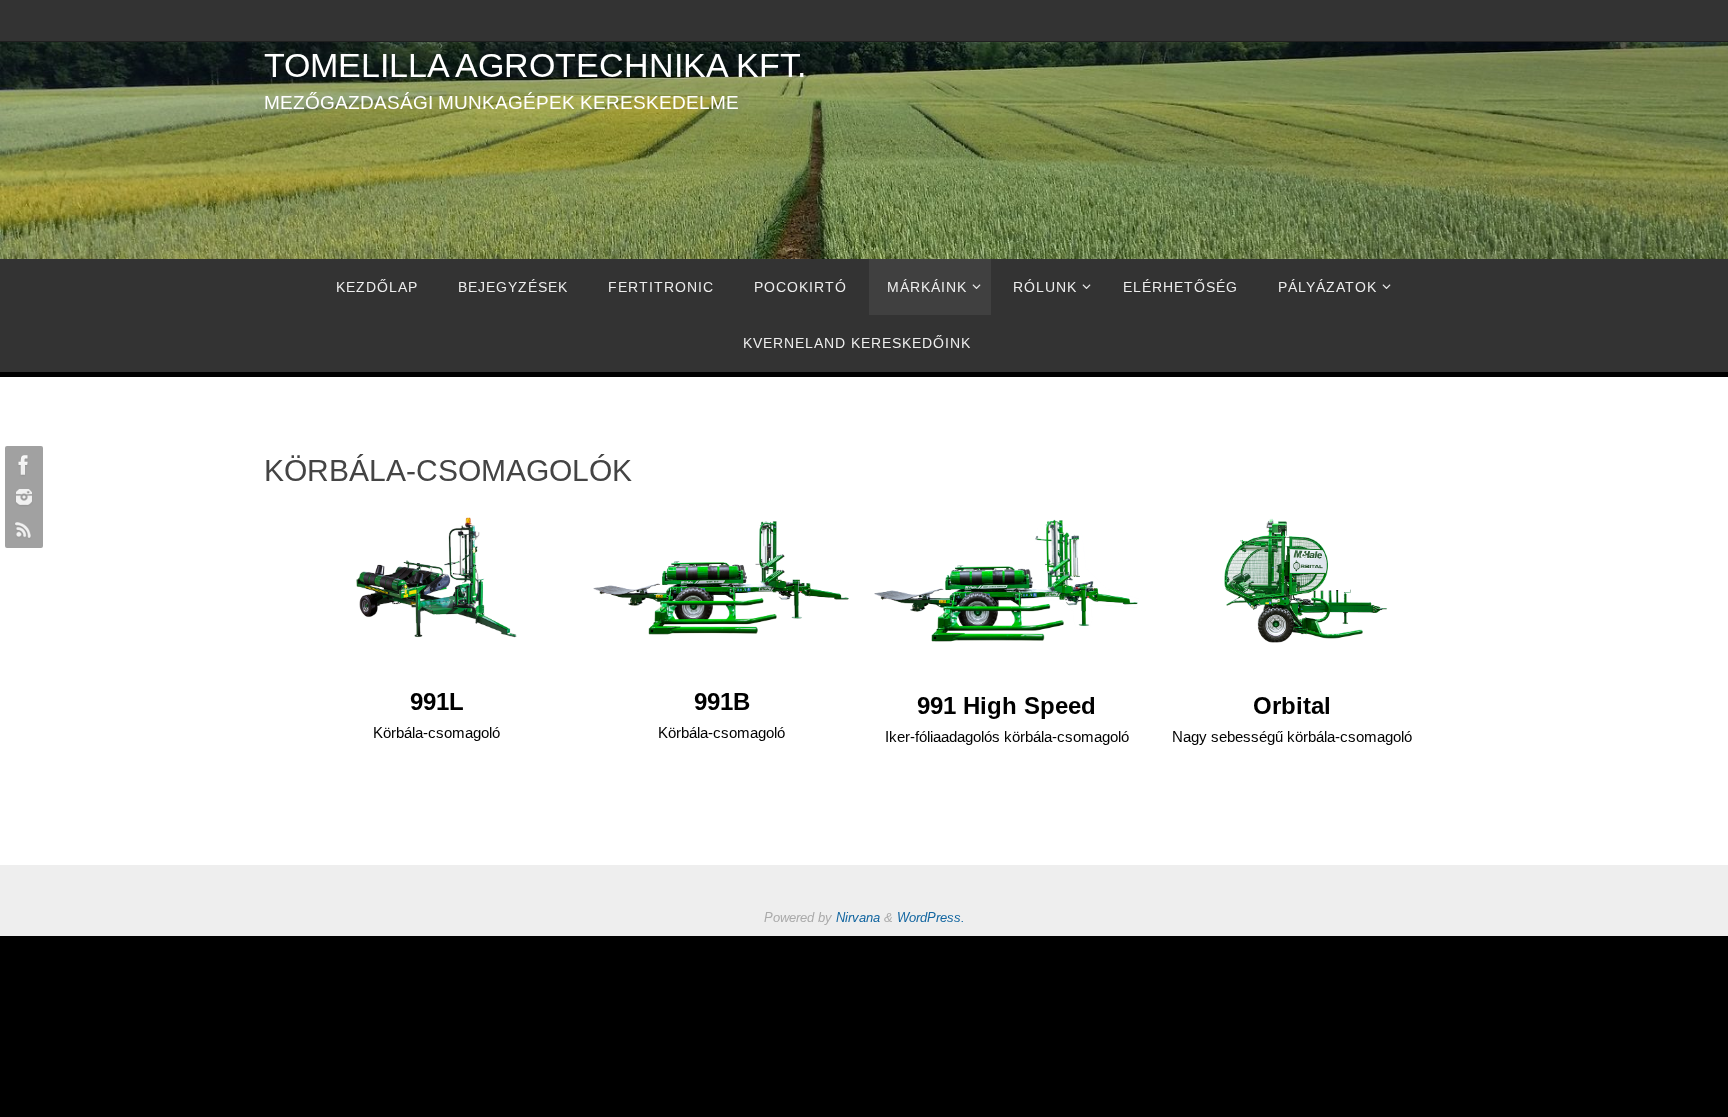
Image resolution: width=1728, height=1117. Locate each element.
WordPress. (931, 917)
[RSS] (21, 529)
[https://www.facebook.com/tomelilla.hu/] (21, 465)
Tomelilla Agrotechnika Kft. (535, 65)
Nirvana (858, 917)
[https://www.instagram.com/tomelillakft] (21, 497)
